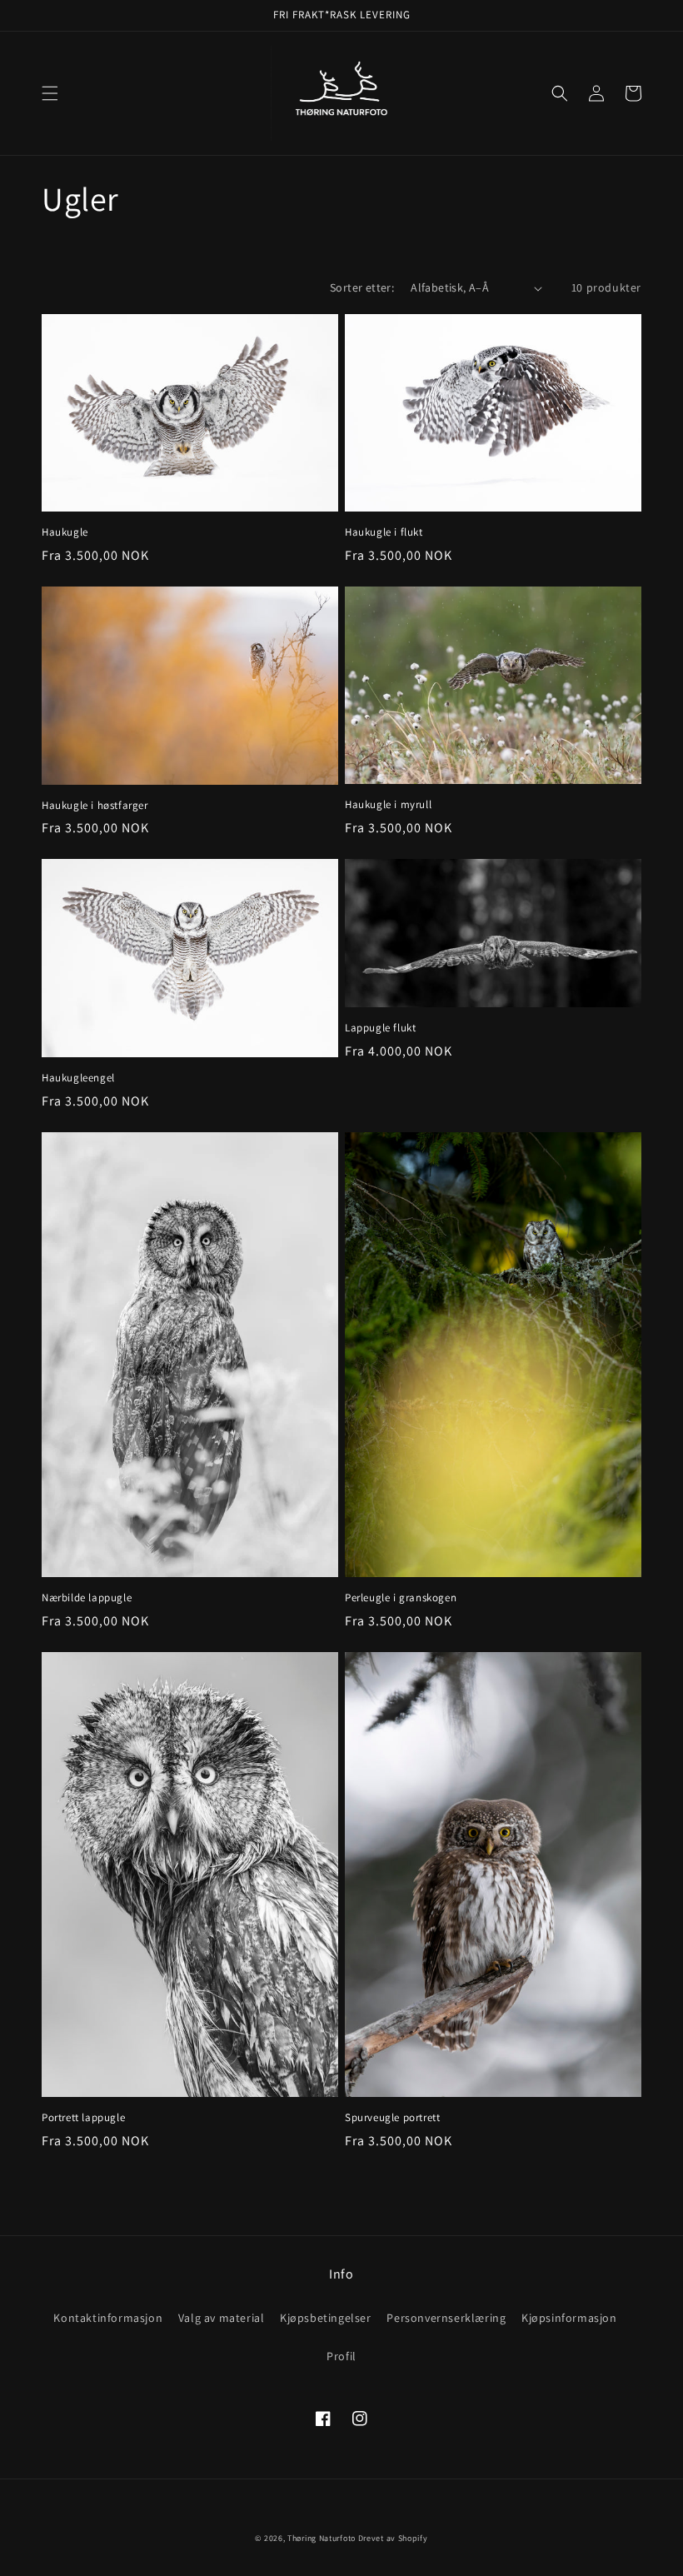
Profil (341, 2356)
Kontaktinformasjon (108, 2318)
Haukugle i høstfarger (95, 806)
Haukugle (65, 532)
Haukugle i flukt (384, 532)
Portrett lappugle (83, 2118)
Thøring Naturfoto (322, 2538)
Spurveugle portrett (392, 2118)
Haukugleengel (78, 1078)
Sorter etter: (362, 287)
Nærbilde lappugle (87, 1598)
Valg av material (222, 2318)
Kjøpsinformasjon (569, 2318)
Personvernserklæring (446, 2318)
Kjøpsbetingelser (326, 2318)
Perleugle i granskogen (401, 1598)
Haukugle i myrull (388, 805)
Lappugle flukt (380, 1028)
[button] (50, 93)
